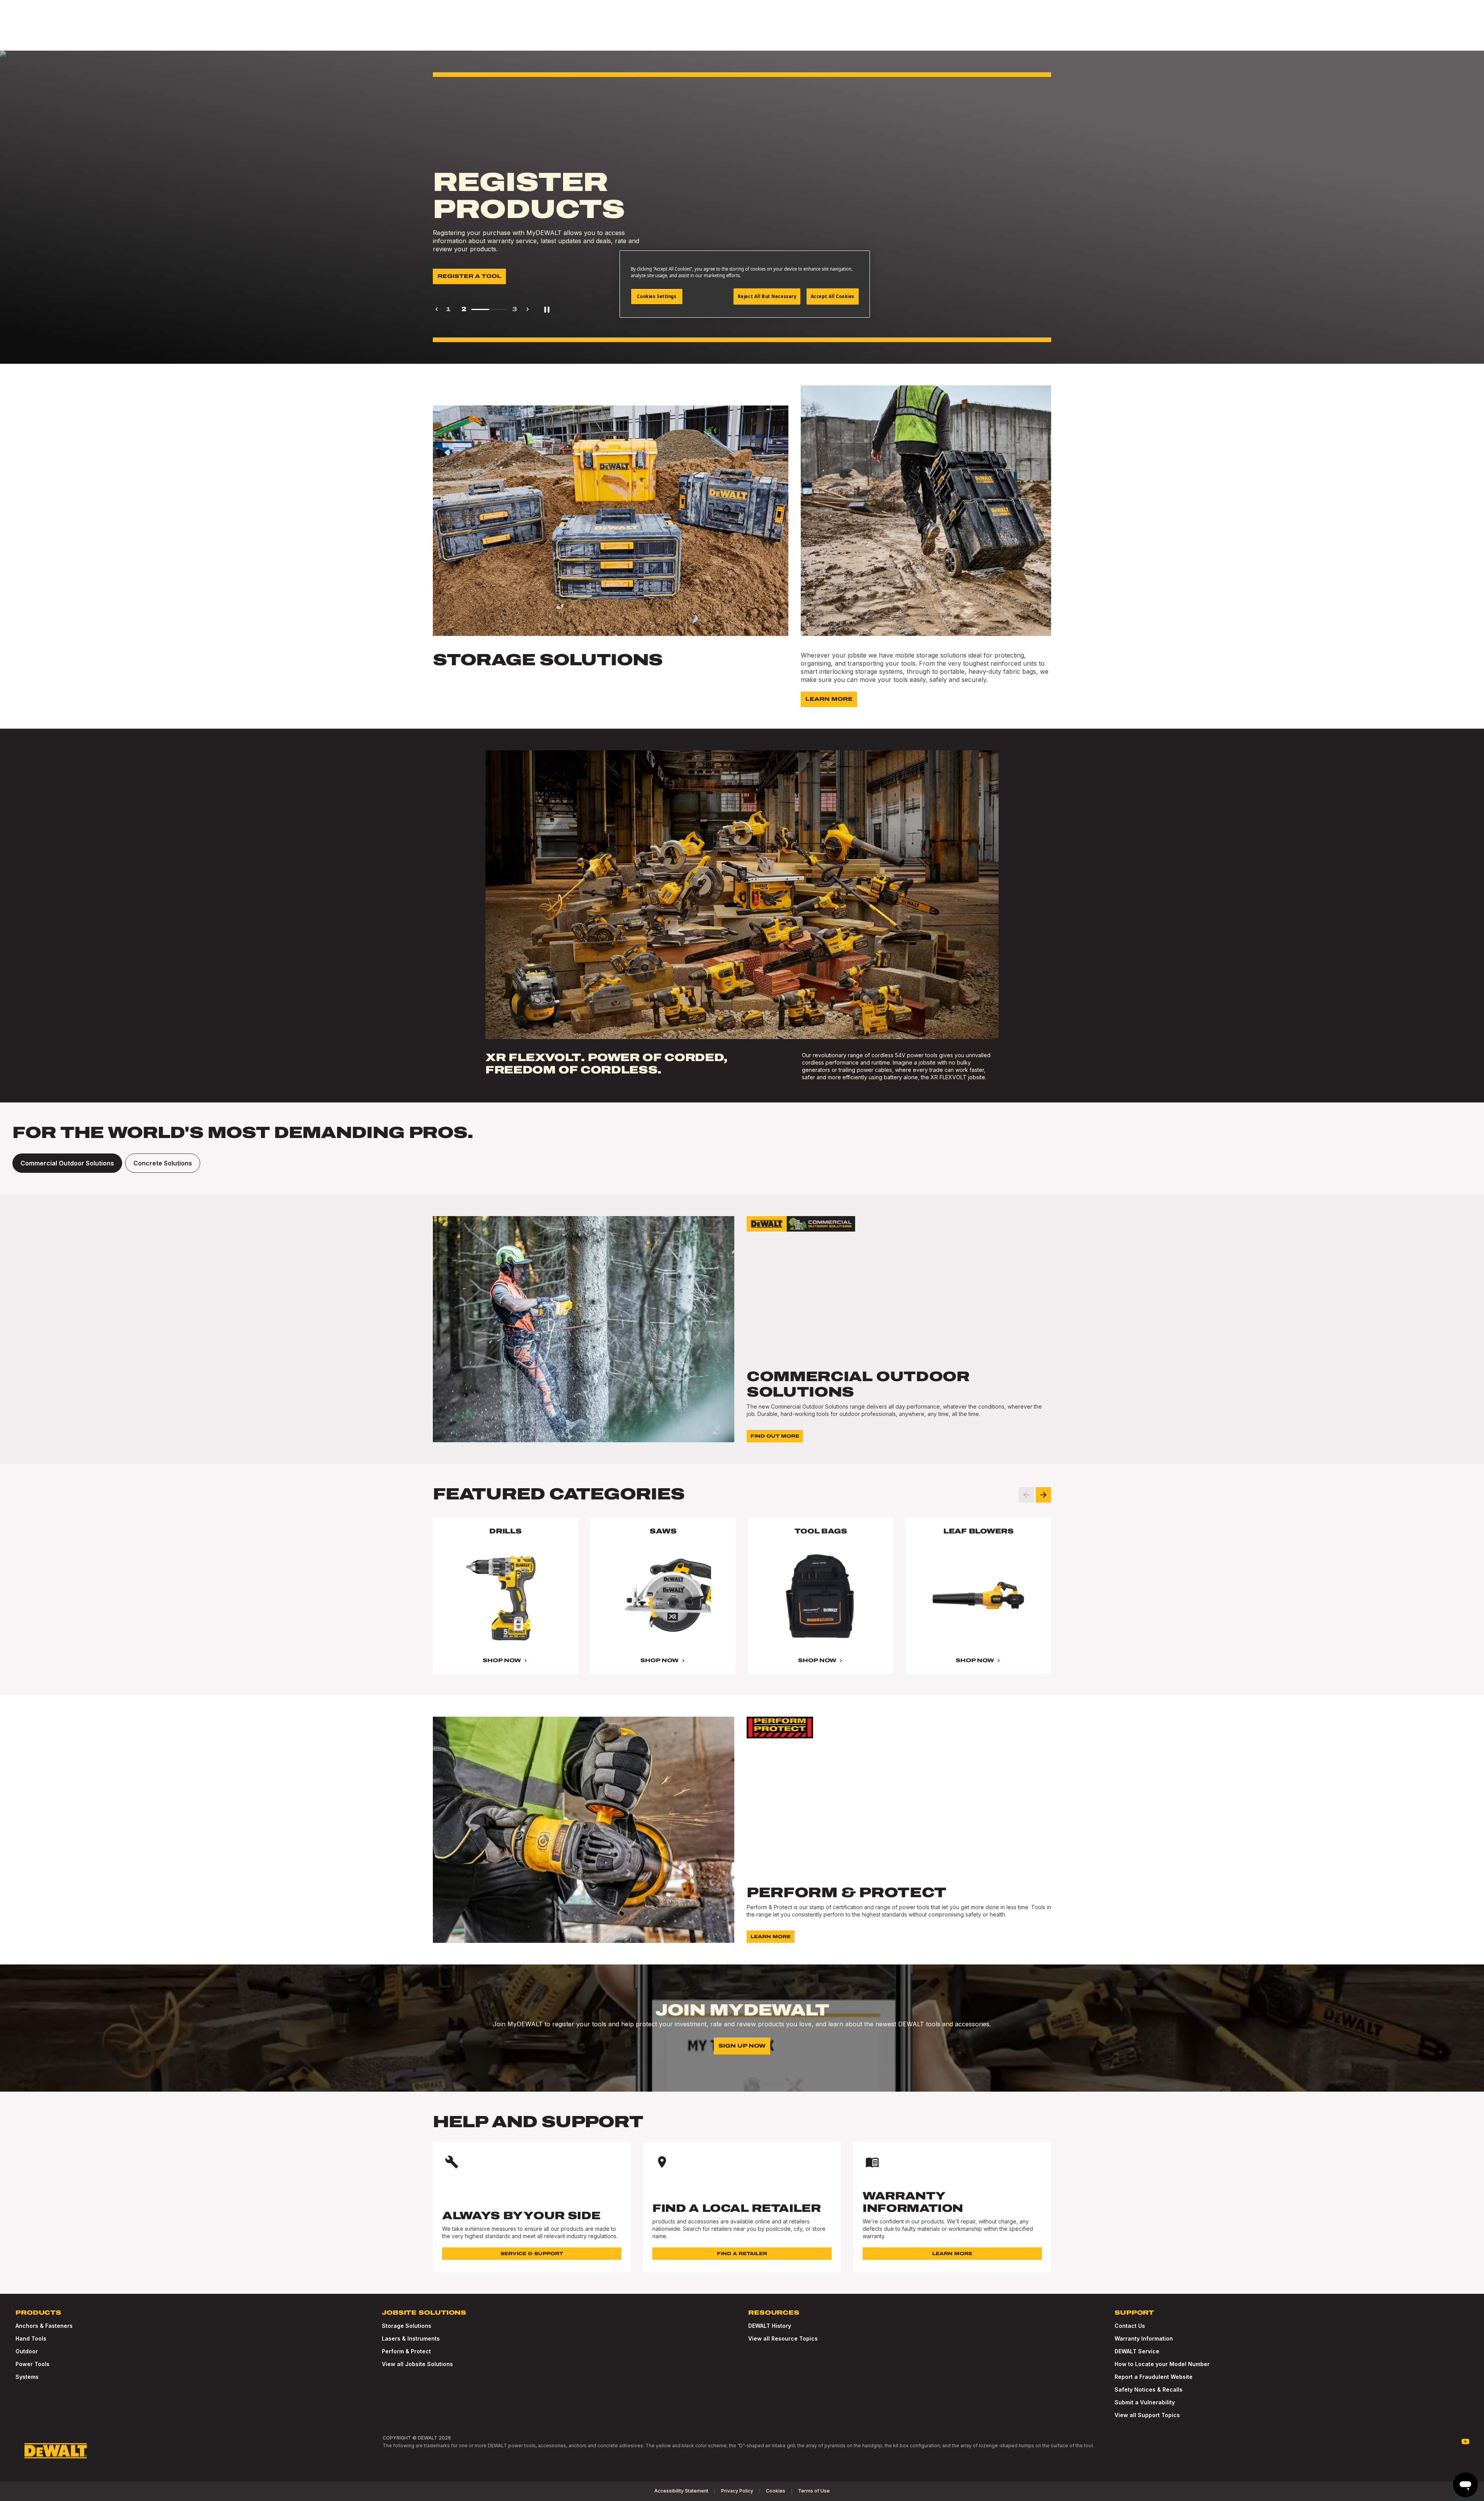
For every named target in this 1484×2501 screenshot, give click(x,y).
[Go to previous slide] (1026, 1495)
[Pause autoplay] (547, 309)
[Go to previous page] (437, 309)
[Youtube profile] (1465, 2441)
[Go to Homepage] (56, 2451)
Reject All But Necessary (767, 296)
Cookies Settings (657, 296)
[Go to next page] (528, 309)
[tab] (67, 1163)
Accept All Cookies (833, 296)
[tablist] (742, 1163)
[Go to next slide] (1043, 1495)
